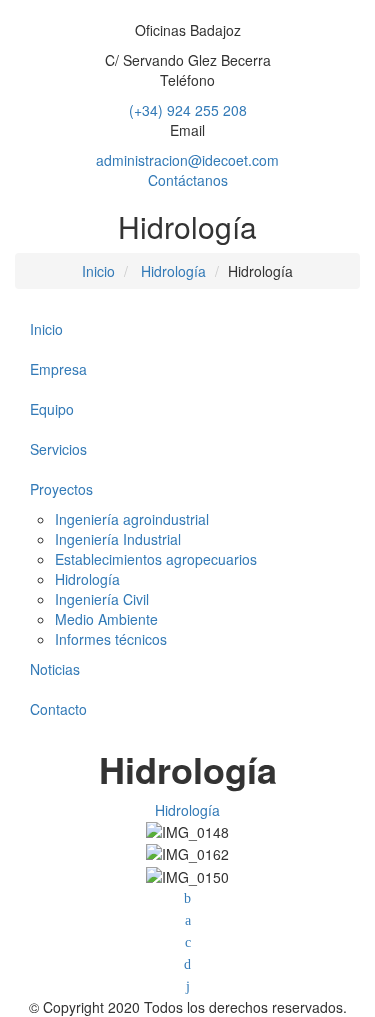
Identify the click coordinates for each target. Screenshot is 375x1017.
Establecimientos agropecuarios (156, 559)
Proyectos (61, 489)
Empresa (58, 369)
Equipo (52, 409)
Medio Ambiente (106, 619)
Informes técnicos (111, 639)
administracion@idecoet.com (187, 160)
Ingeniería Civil (102, 599)
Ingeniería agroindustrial (132, 519)
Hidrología (173, 271)
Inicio (98, 271)
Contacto (58, 709)
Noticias (55, 669)
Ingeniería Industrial (118, 539)
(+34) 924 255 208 (188, 110)
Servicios (58, 449)
